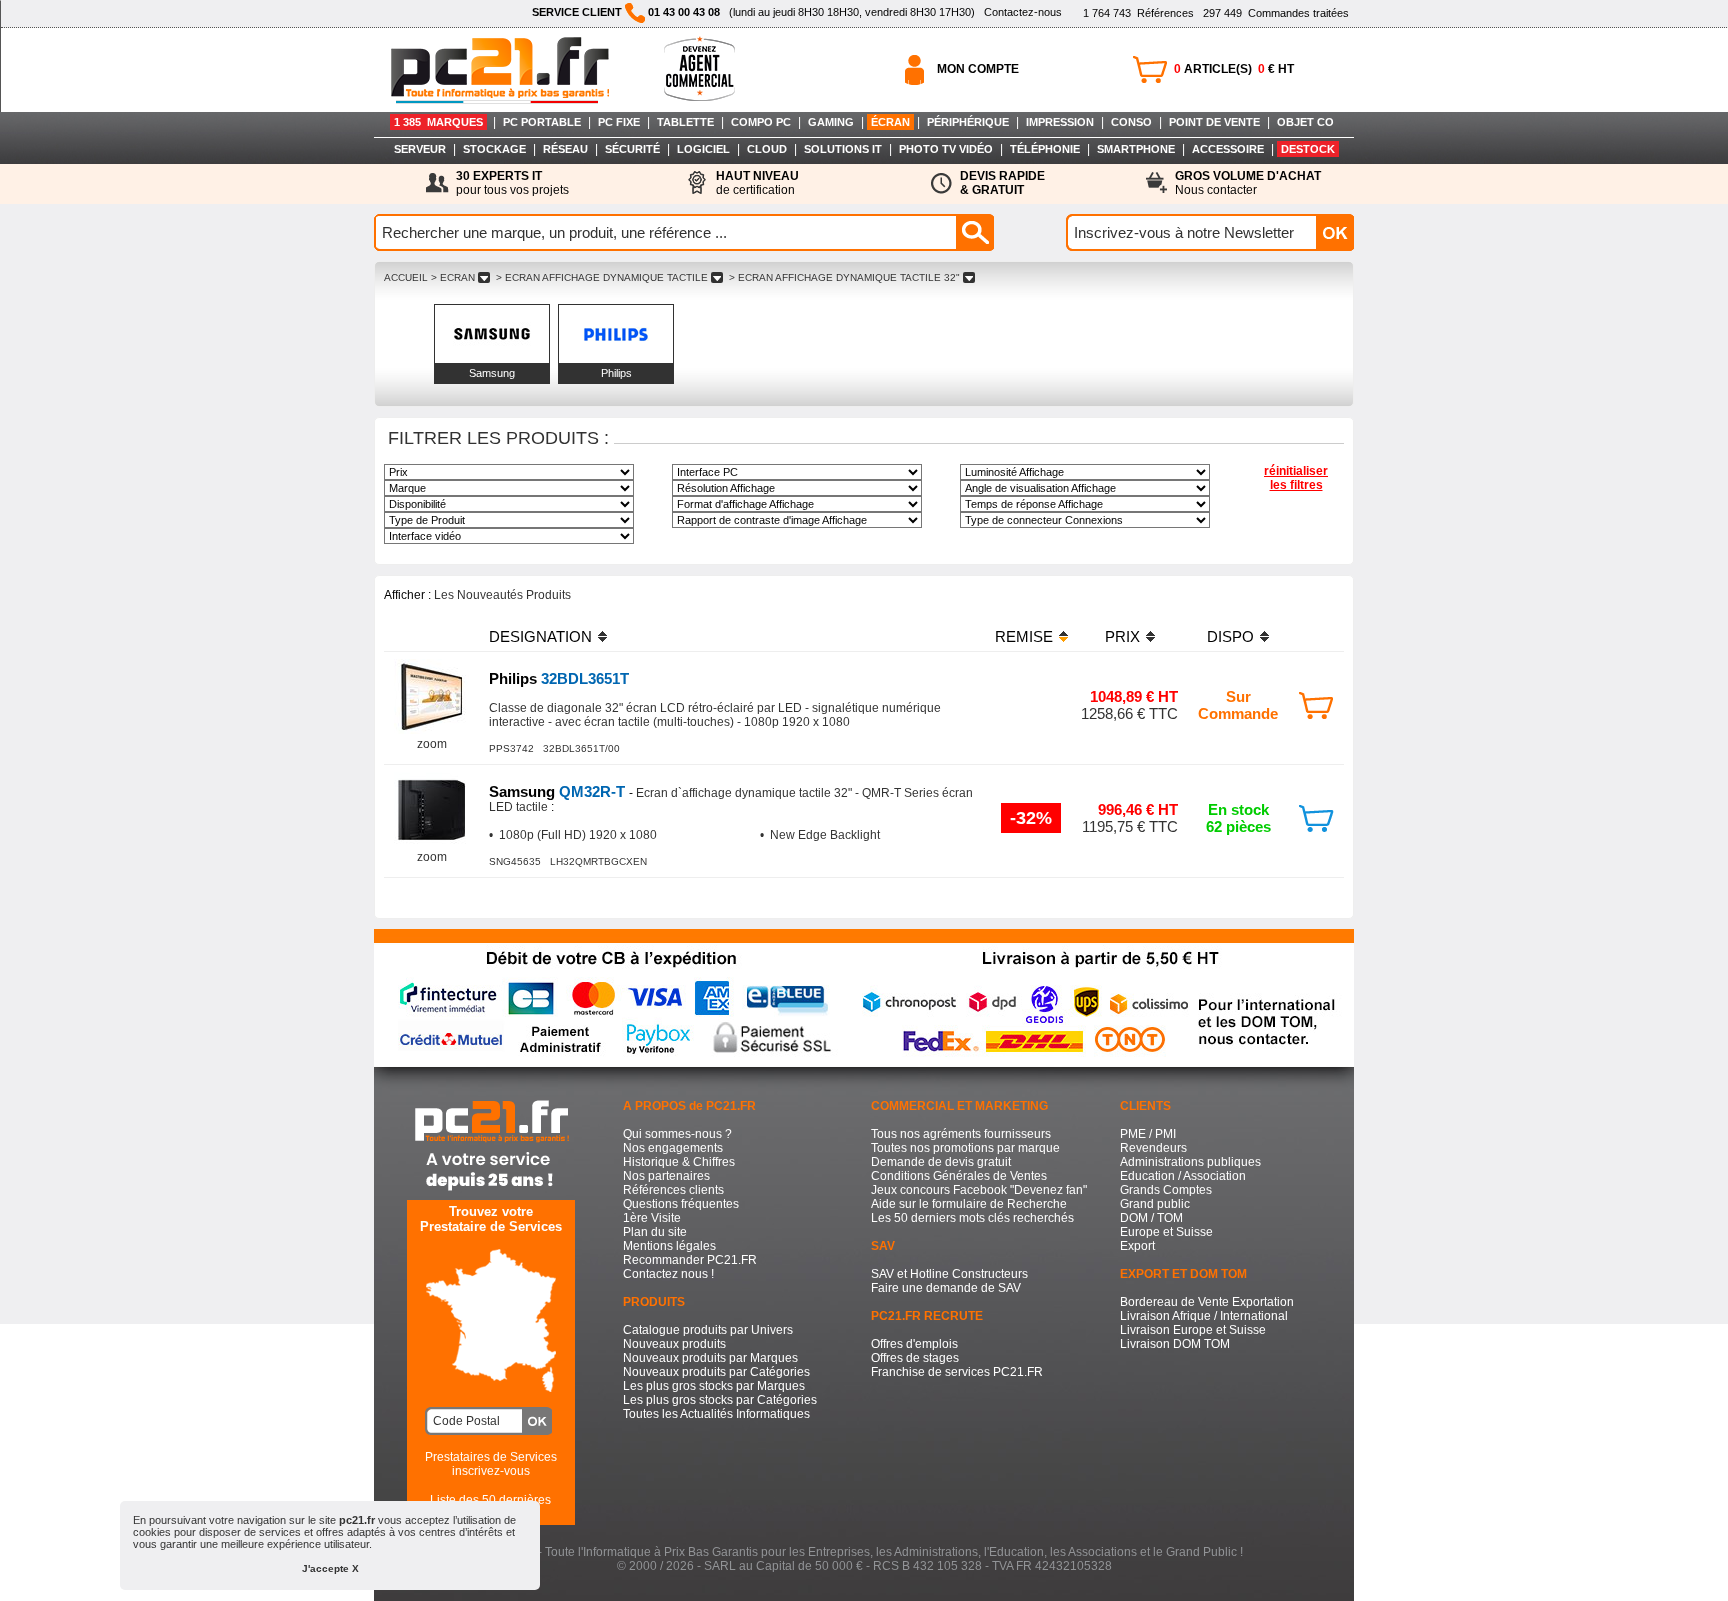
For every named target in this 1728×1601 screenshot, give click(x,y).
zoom (432, 744)
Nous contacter (1248, 183)
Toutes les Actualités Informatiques (716, 1414)
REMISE (1024, 636)
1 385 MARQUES (438, 122)
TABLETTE (685, 122)
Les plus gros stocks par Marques (714, 1386)
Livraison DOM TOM (1175, 1344)
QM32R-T (559, 791)
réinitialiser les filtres (1296, 478)
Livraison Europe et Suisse (1193, 1330)
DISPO (1230, 636)
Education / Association (1183, 1176)
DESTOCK (1308, 149)
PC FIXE (619, 122)
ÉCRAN (890, 122)
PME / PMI (1148, 1134)
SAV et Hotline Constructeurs (949, 1274)
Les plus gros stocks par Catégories (720, 1400)
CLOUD (767, 149)
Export (1137, 1246)
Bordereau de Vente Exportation (1207, 1302)
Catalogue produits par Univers (708, 1330)
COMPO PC (761, 122)
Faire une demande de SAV (946, 1288)
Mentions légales (669, 1246)
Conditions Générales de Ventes (959, 1176)
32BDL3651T (559, 678)
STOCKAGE (494, 149)
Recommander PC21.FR (690, 1260)
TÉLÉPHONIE (1045, 149)
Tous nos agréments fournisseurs (961, 1134)
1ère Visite (652, 1218)
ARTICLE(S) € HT (1234, 69)
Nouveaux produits (674, 1344)
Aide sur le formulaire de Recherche (969, 1204)
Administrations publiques (1190, 1162)
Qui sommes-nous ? (677, 1134)
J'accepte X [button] (330, 1568)
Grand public (1155, 1204)
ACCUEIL (406, 277)
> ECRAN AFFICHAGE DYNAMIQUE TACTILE (602, 277)
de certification (757, 183)
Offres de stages (915, 1358)
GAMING (831, 122)
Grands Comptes (1166, 1190)
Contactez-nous (1023, 12)
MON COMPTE (978, 69)
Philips (616, 373)
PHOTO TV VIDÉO (946, 149)
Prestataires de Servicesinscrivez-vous (491, 1464)
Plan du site (655, 1232)
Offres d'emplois (914, 1344)
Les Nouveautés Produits (502, 595)
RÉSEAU (565, 149)
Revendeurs (1153, 1148)
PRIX (1122, 636)
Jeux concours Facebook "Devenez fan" (979, 1190)
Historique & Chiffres (679, 1162)
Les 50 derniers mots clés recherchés (972, 1218)
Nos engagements (673, 1148)
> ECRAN (453, 277)
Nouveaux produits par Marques (710, 1358)
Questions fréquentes (681, 1204)
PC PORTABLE (542, 122)
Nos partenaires (666, 1176)
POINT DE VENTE (1214, 122)
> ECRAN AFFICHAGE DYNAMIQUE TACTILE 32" (844, 277)
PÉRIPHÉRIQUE (968, 122)
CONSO (1131, 122)
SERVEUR (420, 149)
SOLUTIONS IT (843, 149)
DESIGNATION (540, 636)
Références (1138, 13)
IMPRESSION (1060, 122)
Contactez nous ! (668, 1274)
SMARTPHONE (1136, 149)
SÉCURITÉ (632, 149)
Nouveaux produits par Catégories (716, 1372)
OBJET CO (1305, 122)
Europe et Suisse (1166, 1232)
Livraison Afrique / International (1204, 1316)
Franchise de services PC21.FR (957, 1372)
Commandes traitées (1276, 13)
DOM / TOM (1151, 1218)
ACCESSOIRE (1228, 149)
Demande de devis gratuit (941, 1162)
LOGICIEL (703, 149)
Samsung (492, 373)
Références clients (673, 1190)
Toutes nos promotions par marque (965, 1148)
